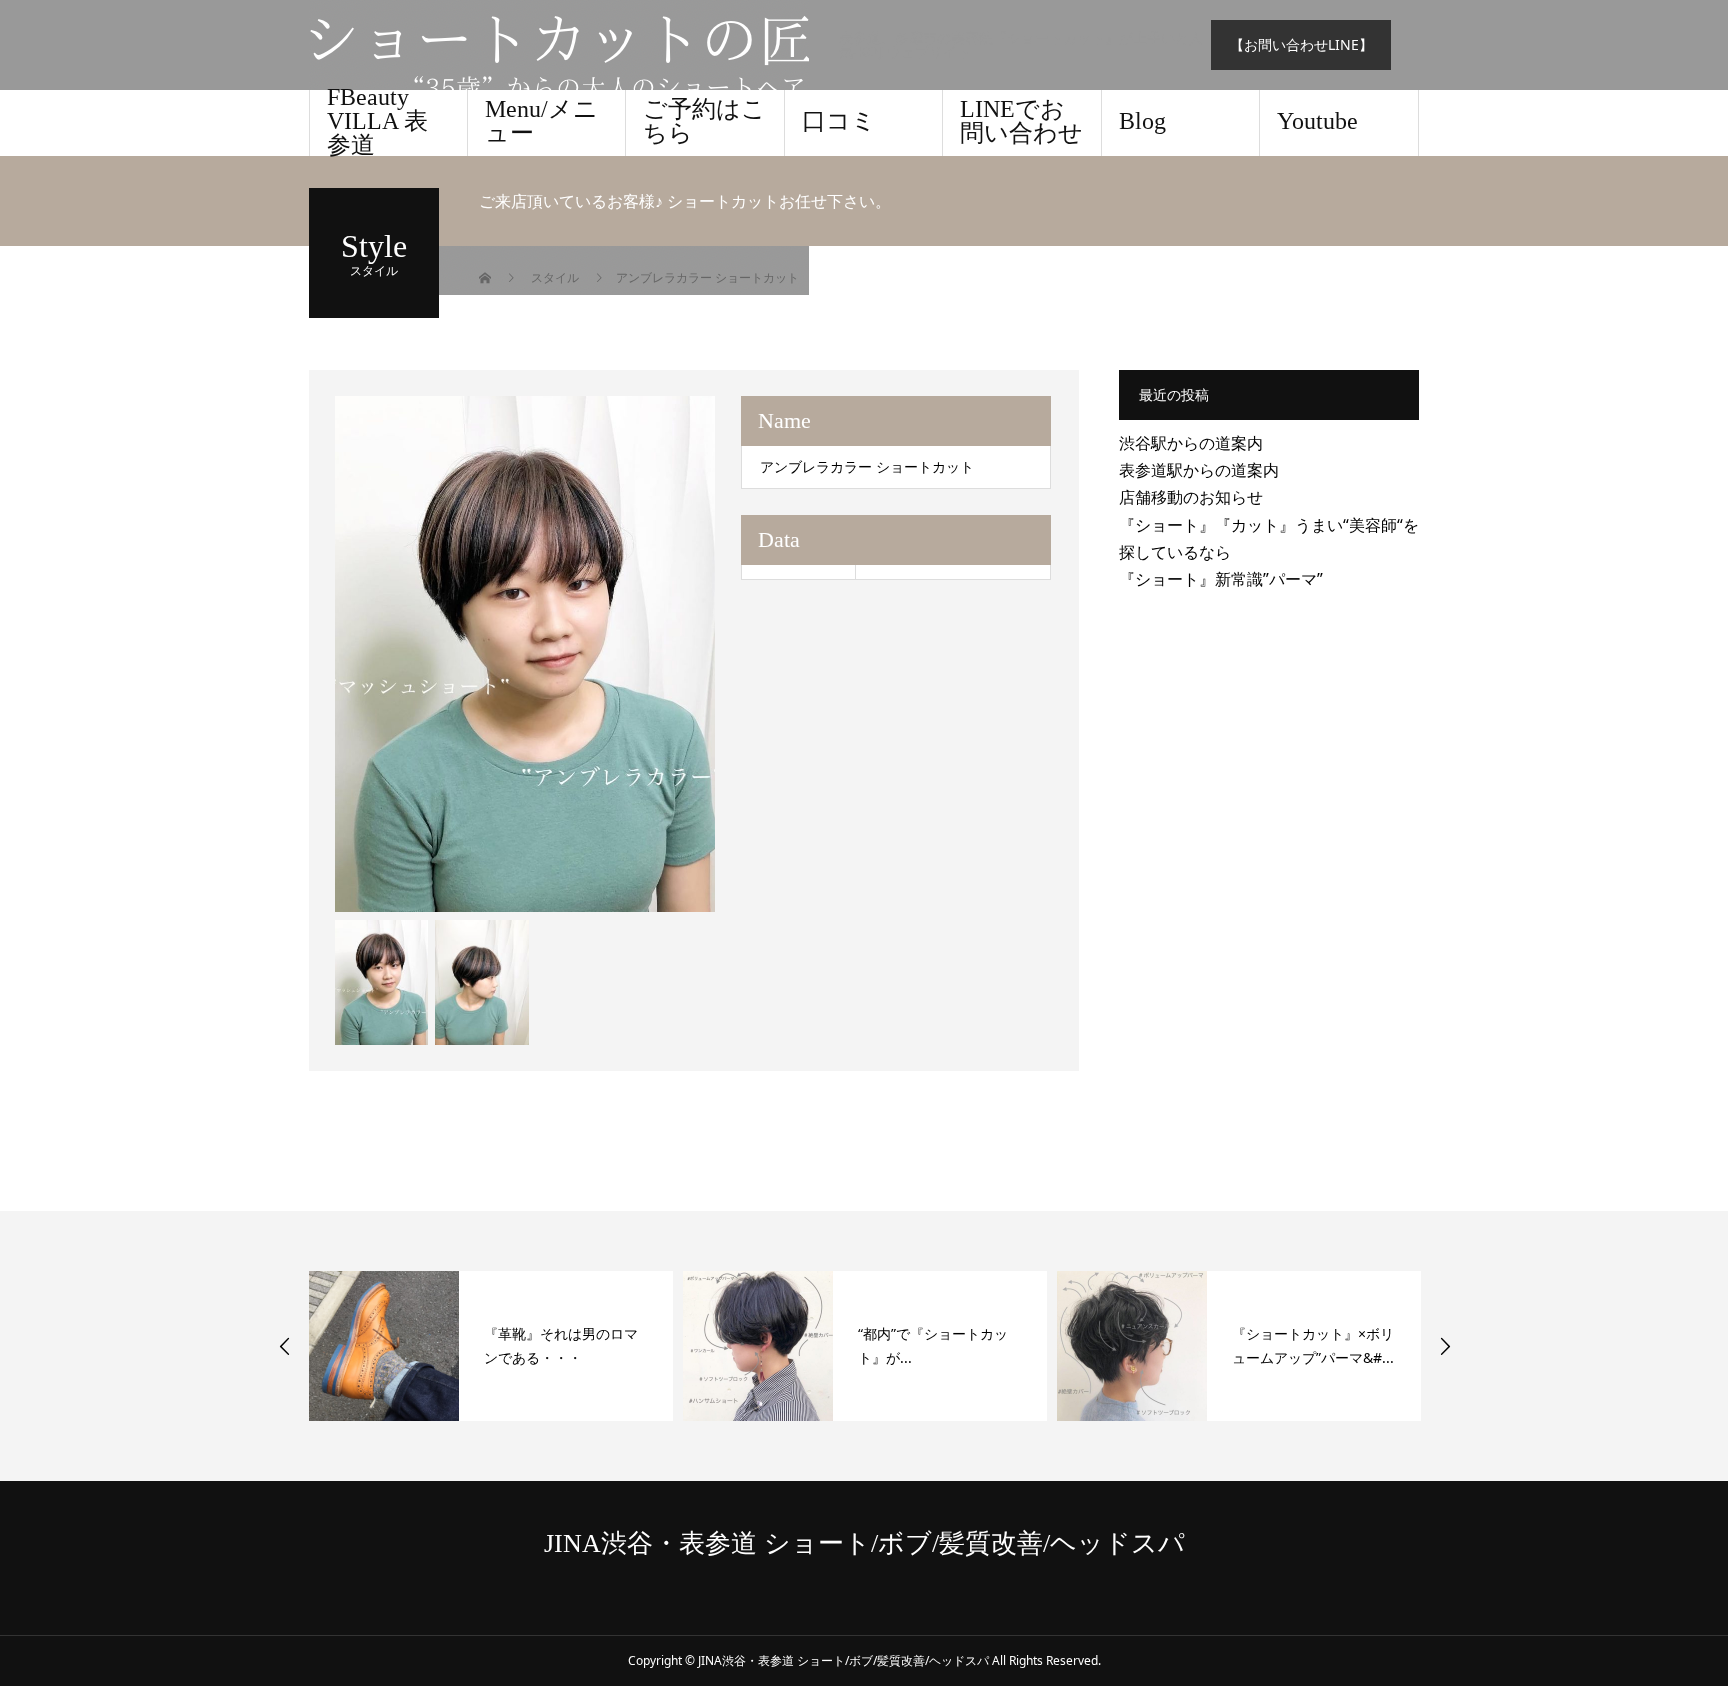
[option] (525, 654)
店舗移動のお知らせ (1191, 497)
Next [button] (1445, 1346)
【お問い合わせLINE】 (1301, 44)
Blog (1142, 121)
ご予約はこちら (704, 121)
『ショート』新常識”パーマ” (1221, 579)
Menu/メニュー (541, 121)
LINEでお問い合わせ (1021, 121)
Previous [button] (285, 1346)
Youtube (1317, 121)
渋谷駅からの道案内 (1191, 443)
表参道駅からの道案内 (1199, 470)
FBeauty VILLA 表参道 (377, 123)
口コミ (839, 121)
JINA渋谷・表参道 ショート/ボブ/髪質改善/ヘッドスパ (864, 1544)
